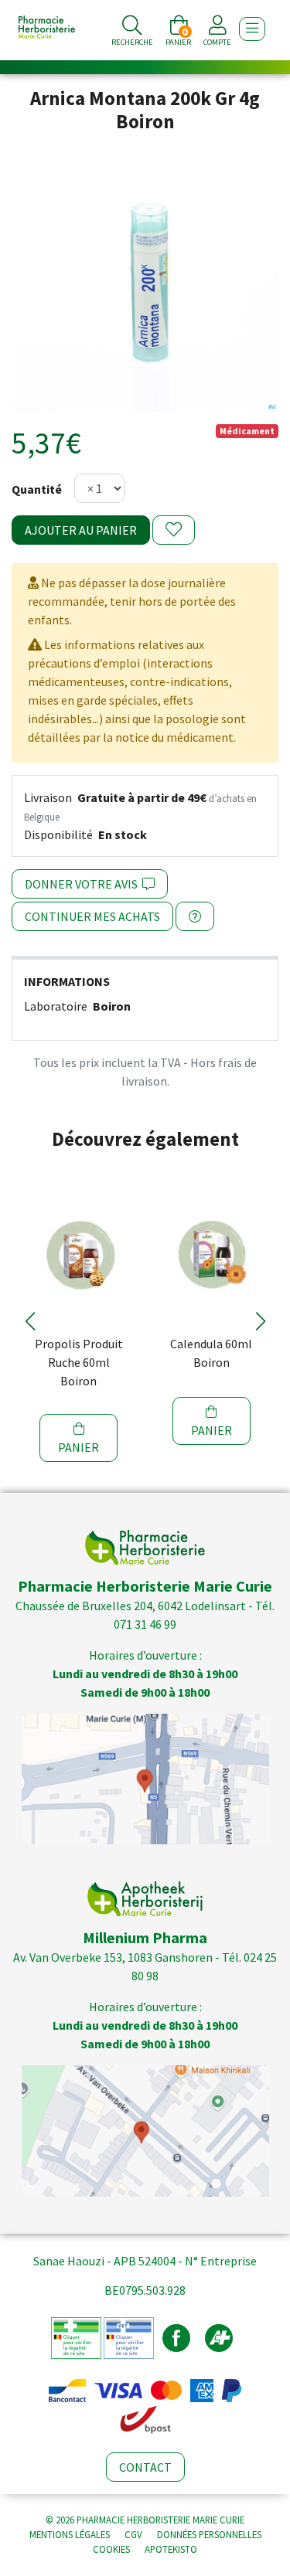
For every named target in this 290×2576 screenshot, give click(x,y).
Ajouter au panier (81, 530)
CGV (133, 2534)
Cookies (111, 2549)
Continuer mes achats (92, 916)
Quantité (37, 489)
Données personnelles (209, 2534)
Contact (145, 2467)
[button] (30, 1321)
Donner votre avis (84, 884)
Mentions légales (70, 2534)
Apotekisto (171, 2549)
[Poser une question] (195, 916)
